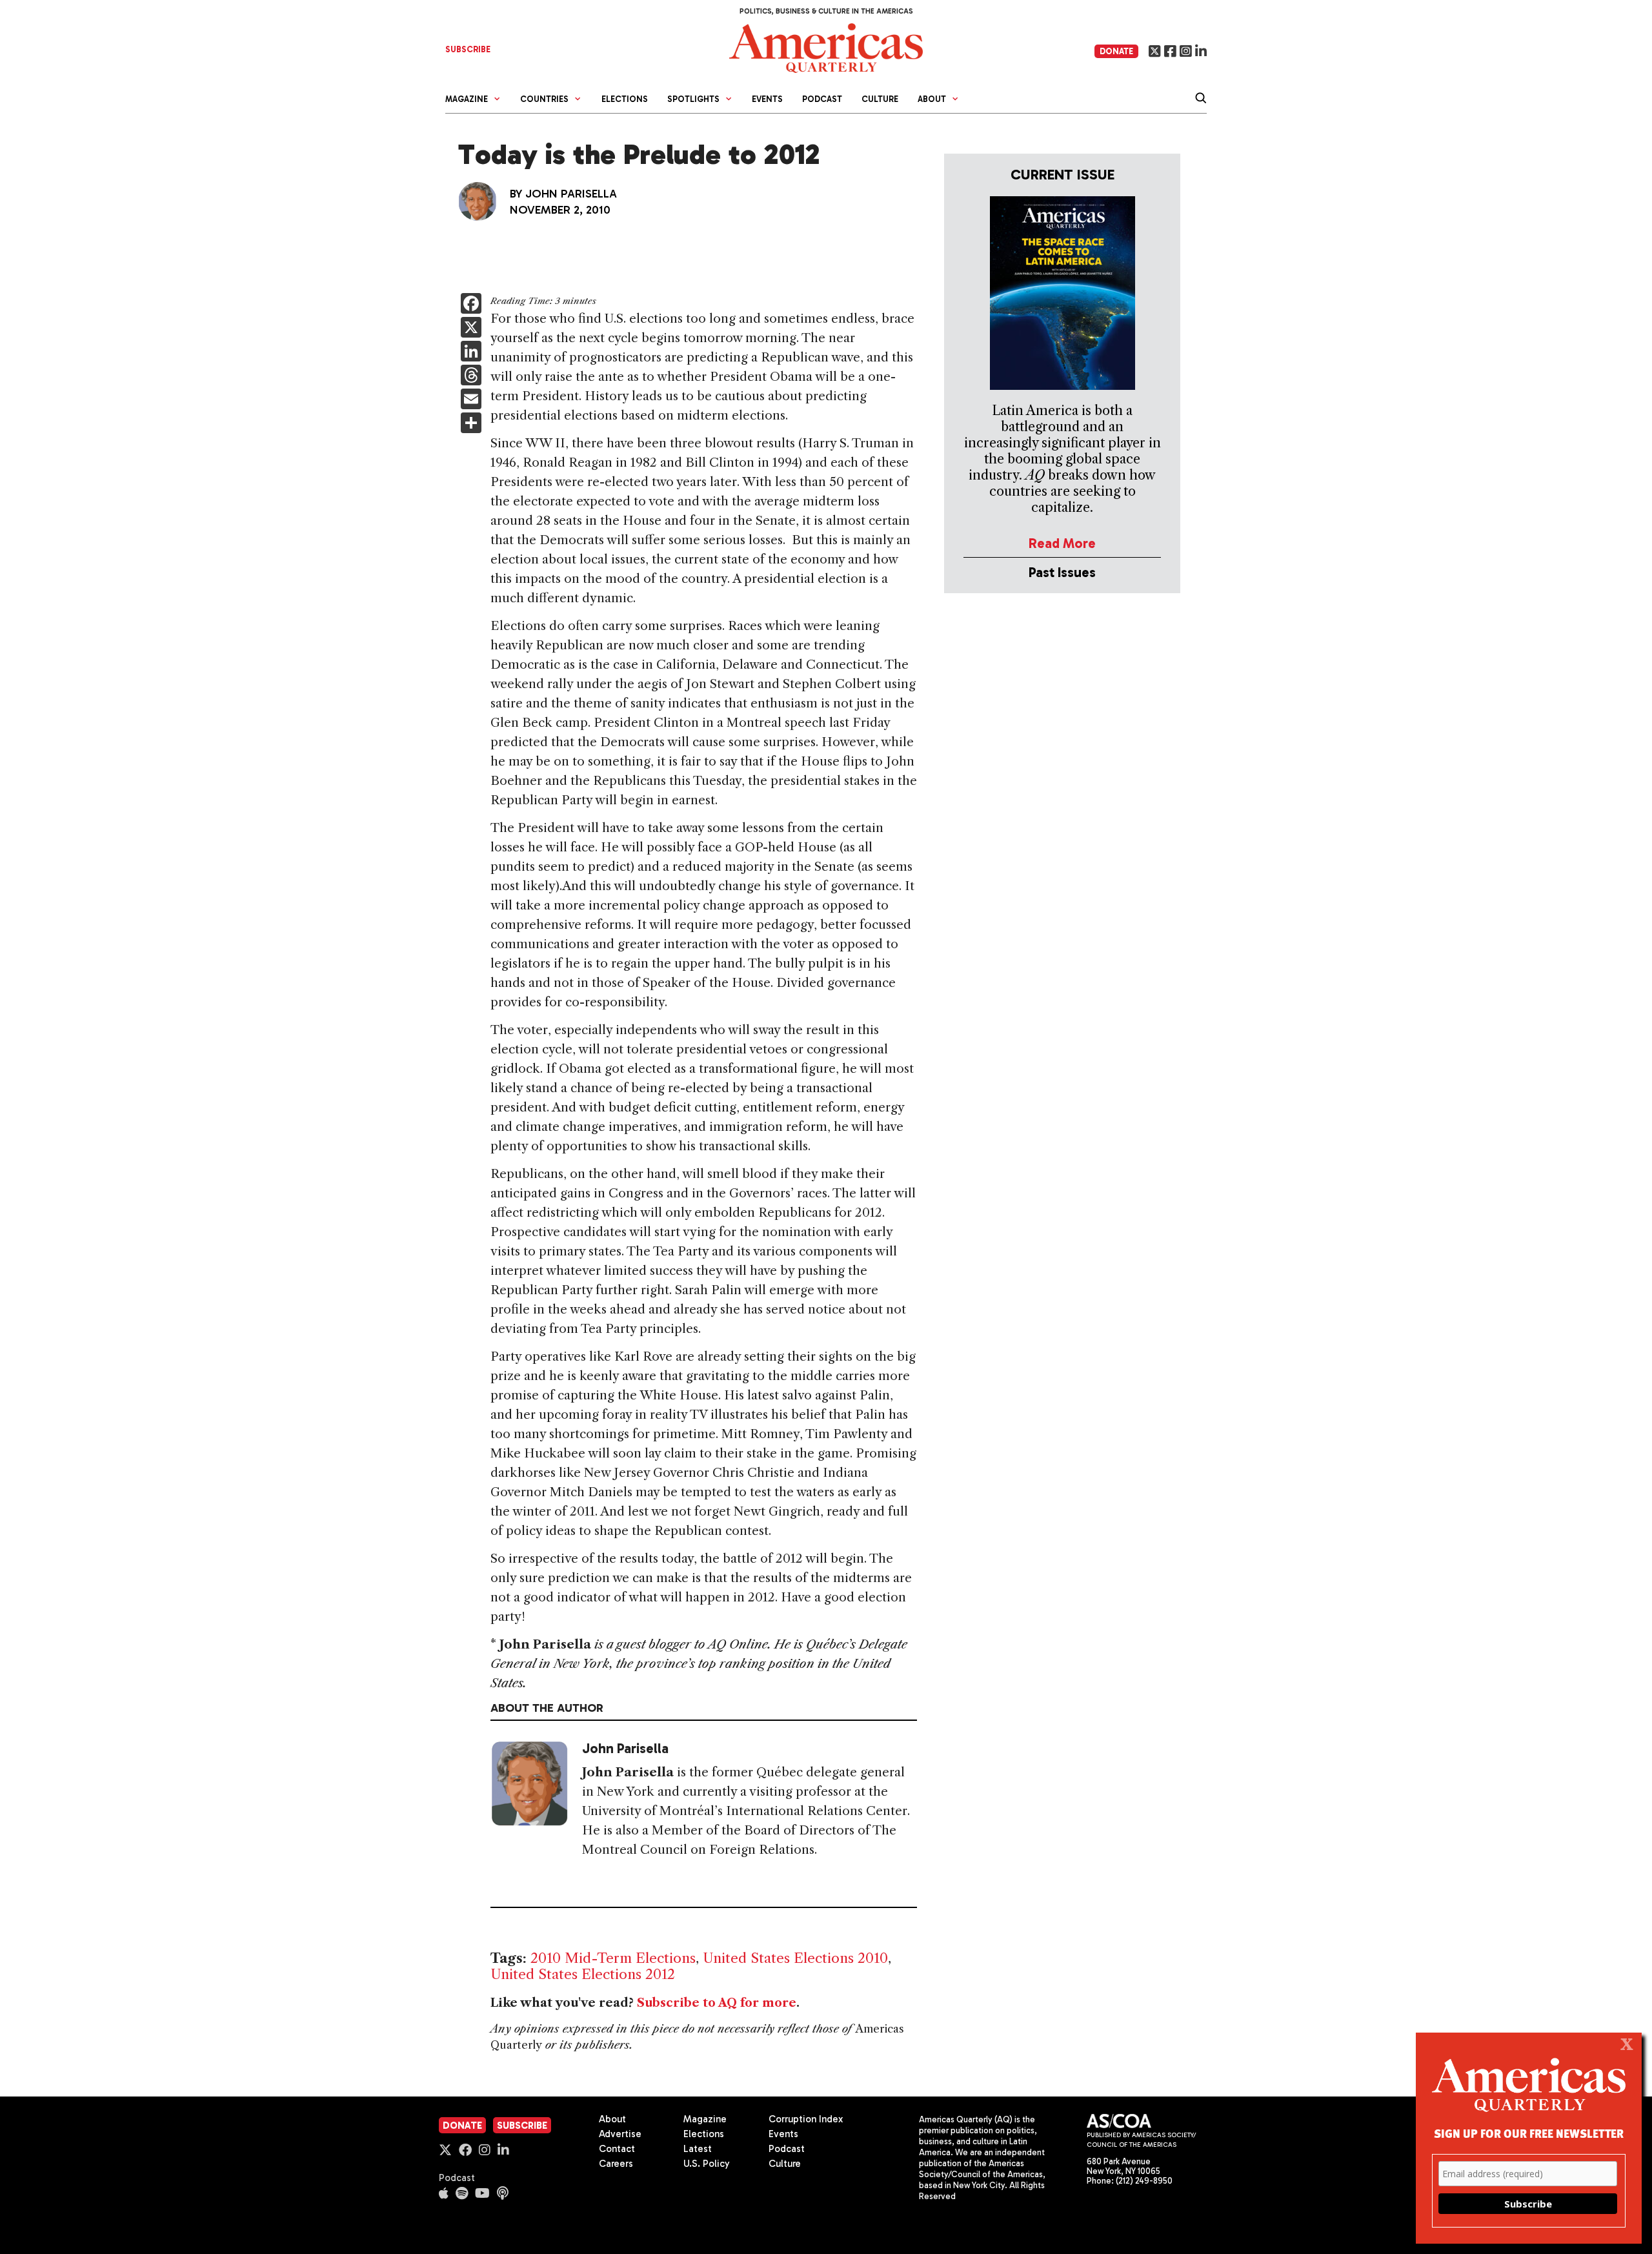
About (612, 2119)
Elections (625, 99)
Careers (616, 2164)
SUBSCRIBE (468, 49)
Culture (880, 99)
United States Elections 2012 (583, 1974)
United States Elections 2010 (795, 1958)
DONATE (1116, 51)
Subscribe (522, 2126)
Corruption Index (806, 2119)
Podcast (822, 99)
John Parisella (571, 194)
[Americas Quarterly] (826, 47)
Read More (1062, 543)
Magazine (705, 2119)
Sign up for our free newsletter (1529, 2133)
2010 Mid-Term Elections (613, 1958)
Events (767, 99)
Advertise (620, 2134)
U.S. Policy (707, 2164)
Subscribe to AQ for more (717, 2003)
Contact (617, 2149)
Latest (698, 2149)
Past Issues (1062, 572)
